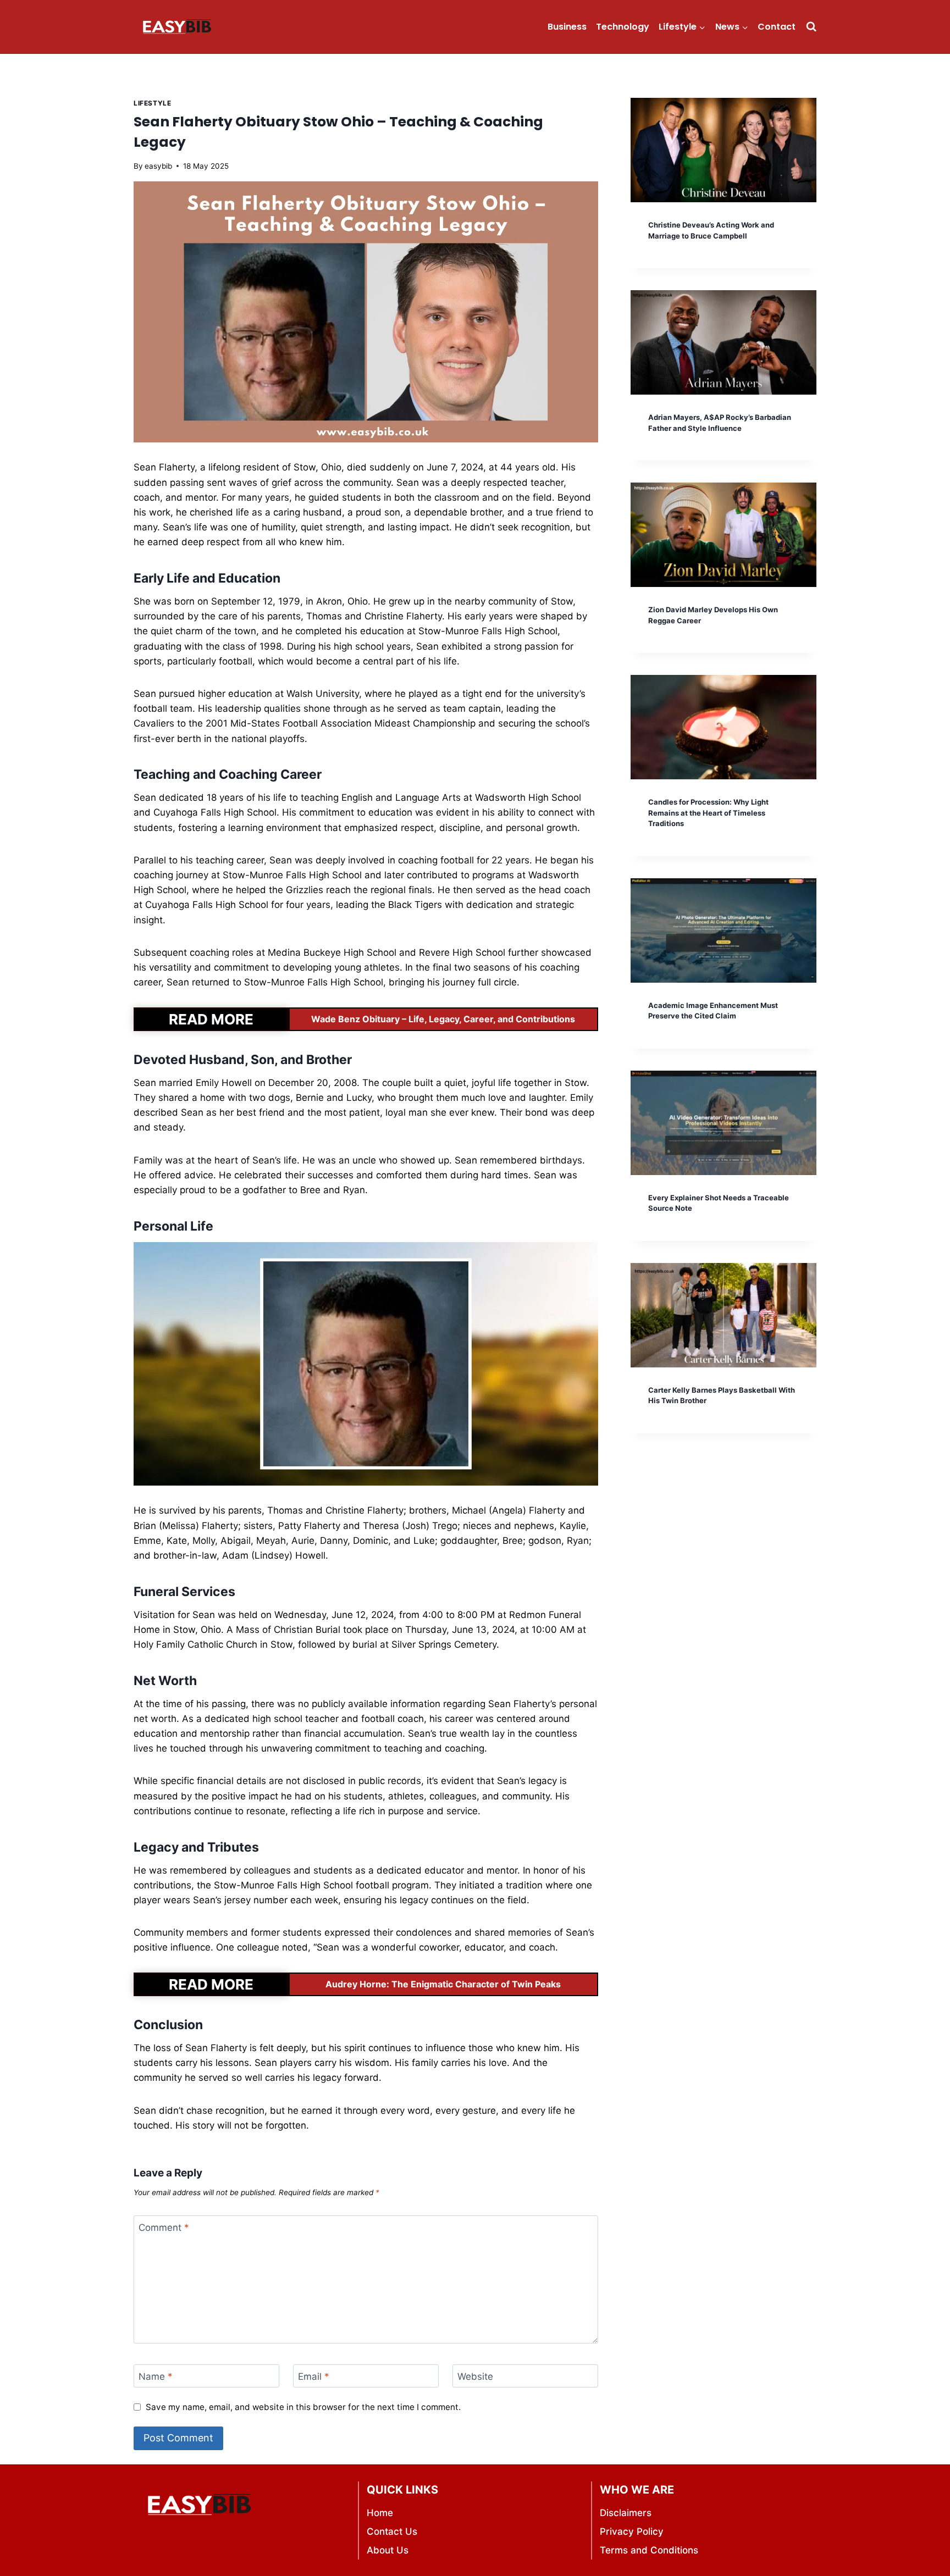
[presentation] (723, 150)
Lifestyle (152, 103)
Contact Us (392, 2531)
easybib (158, 166)
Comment (164, 2228)
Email (314, 2376)
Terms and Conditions (649, 2550)
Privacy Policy (632, 2531)
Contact (777, 27)
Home (380, 2513)
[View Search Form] (811, 27)
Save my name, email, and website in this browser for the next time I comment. (303, 2407)
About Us (388, 2550)
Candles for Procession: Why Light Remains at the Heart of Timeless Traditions (708, 813)
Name (156, 2376)
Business (567, 27)
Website (475, 2376)
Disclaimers (626, 2513)
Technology (623, 27)
